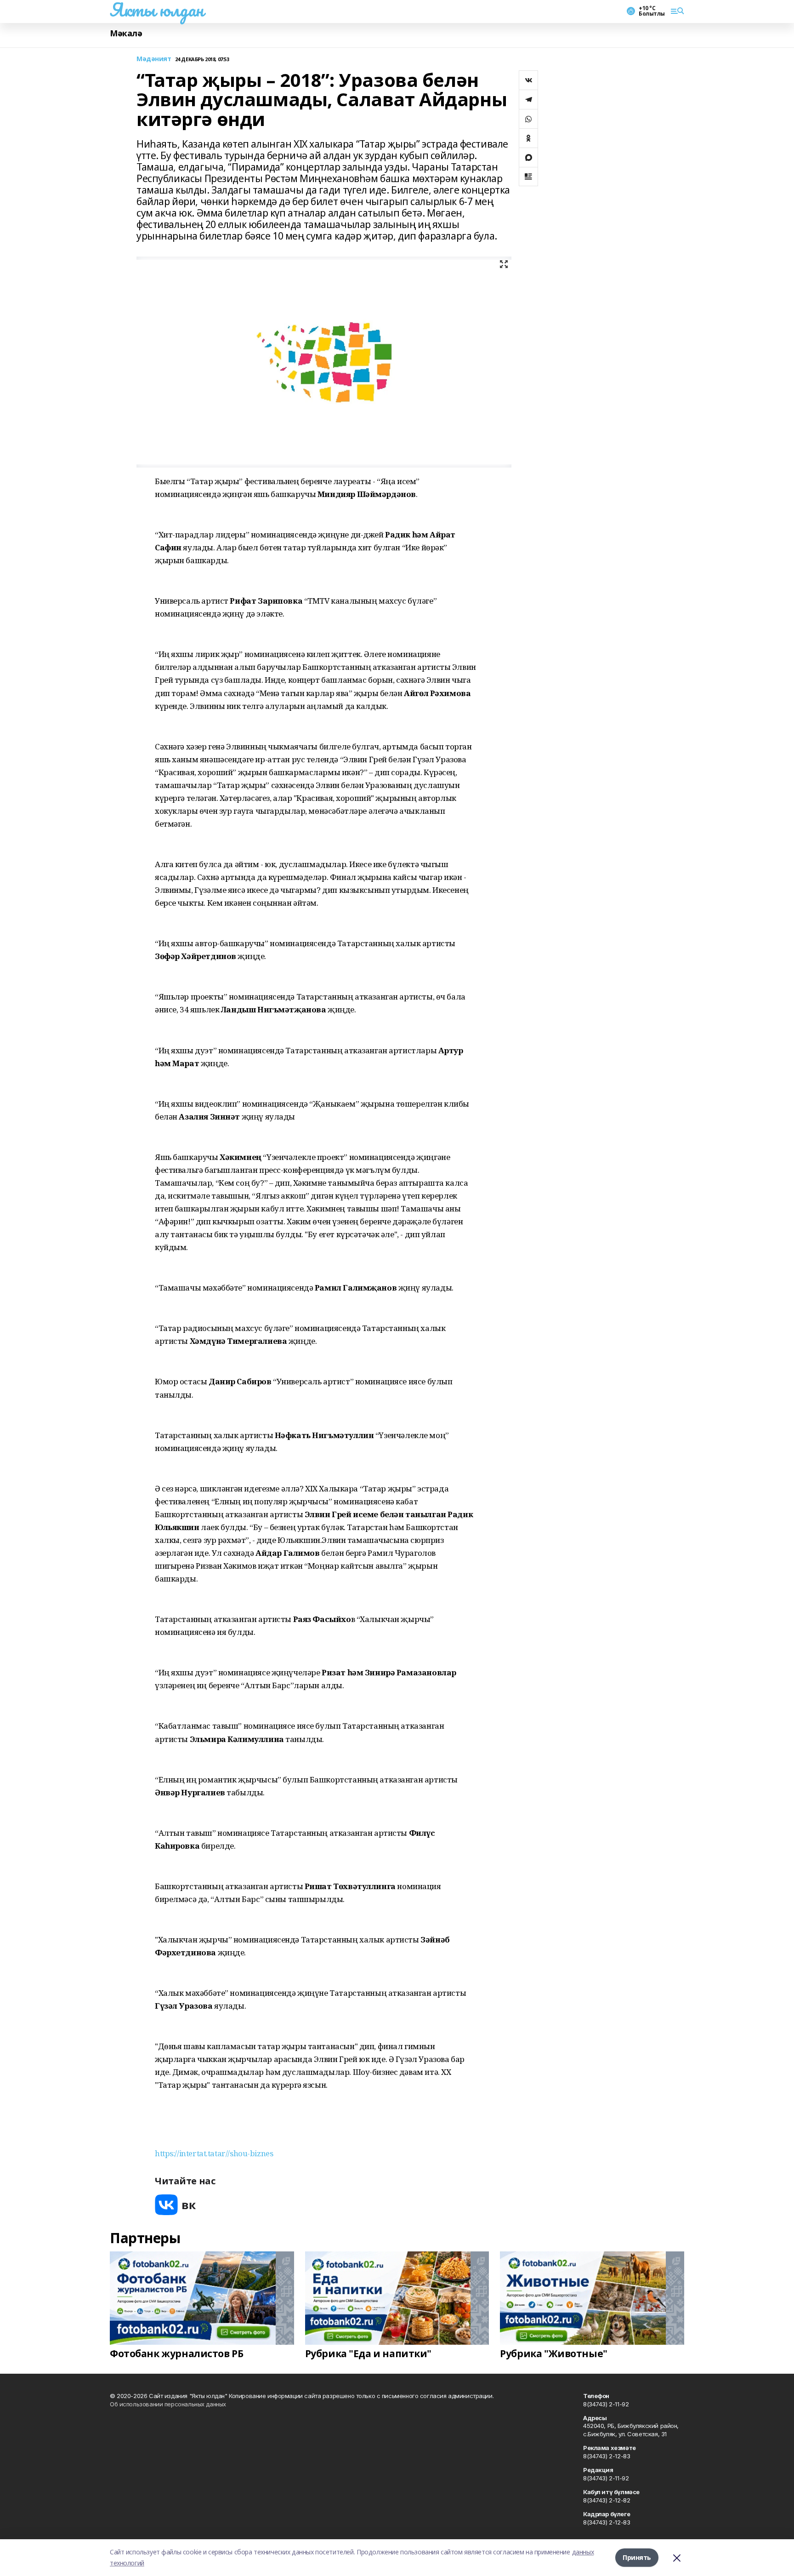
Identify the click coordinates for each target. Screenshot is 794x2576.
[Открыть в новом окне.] (176, 2205)
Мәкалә (126, 33)
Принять (637, 2557)
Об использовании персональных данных (168, 2404)
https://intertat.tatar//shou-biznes (214, 2153)
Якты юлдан (157, 10)
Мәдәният (154, 59)
